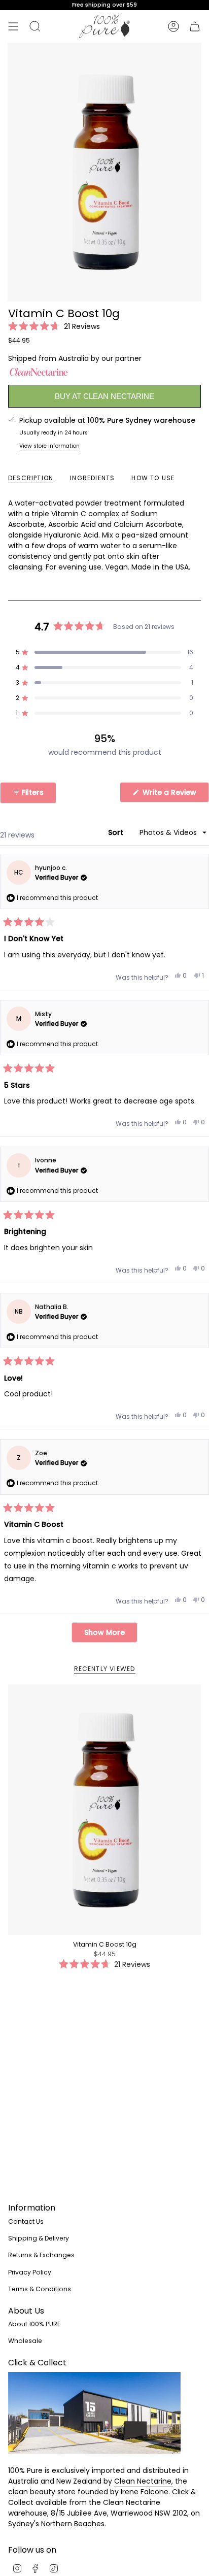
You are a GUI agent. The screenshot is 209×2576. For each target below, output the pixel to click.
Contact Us (26, 2221)
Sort (117, 832)
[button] (54, 326)
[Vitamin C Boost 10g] (104, 1810)
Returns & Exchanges (41, 2255)
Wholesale (25, 2341)
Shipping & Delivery (39, 2238)
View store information (49, 446)
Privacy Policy (30, 2272)
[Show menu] (13, 26)
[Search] (35, 26)
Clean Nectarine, (144, 2481)
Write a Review (175, 795)
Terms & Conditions (40, 2289)
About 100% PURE (34, 2324)
